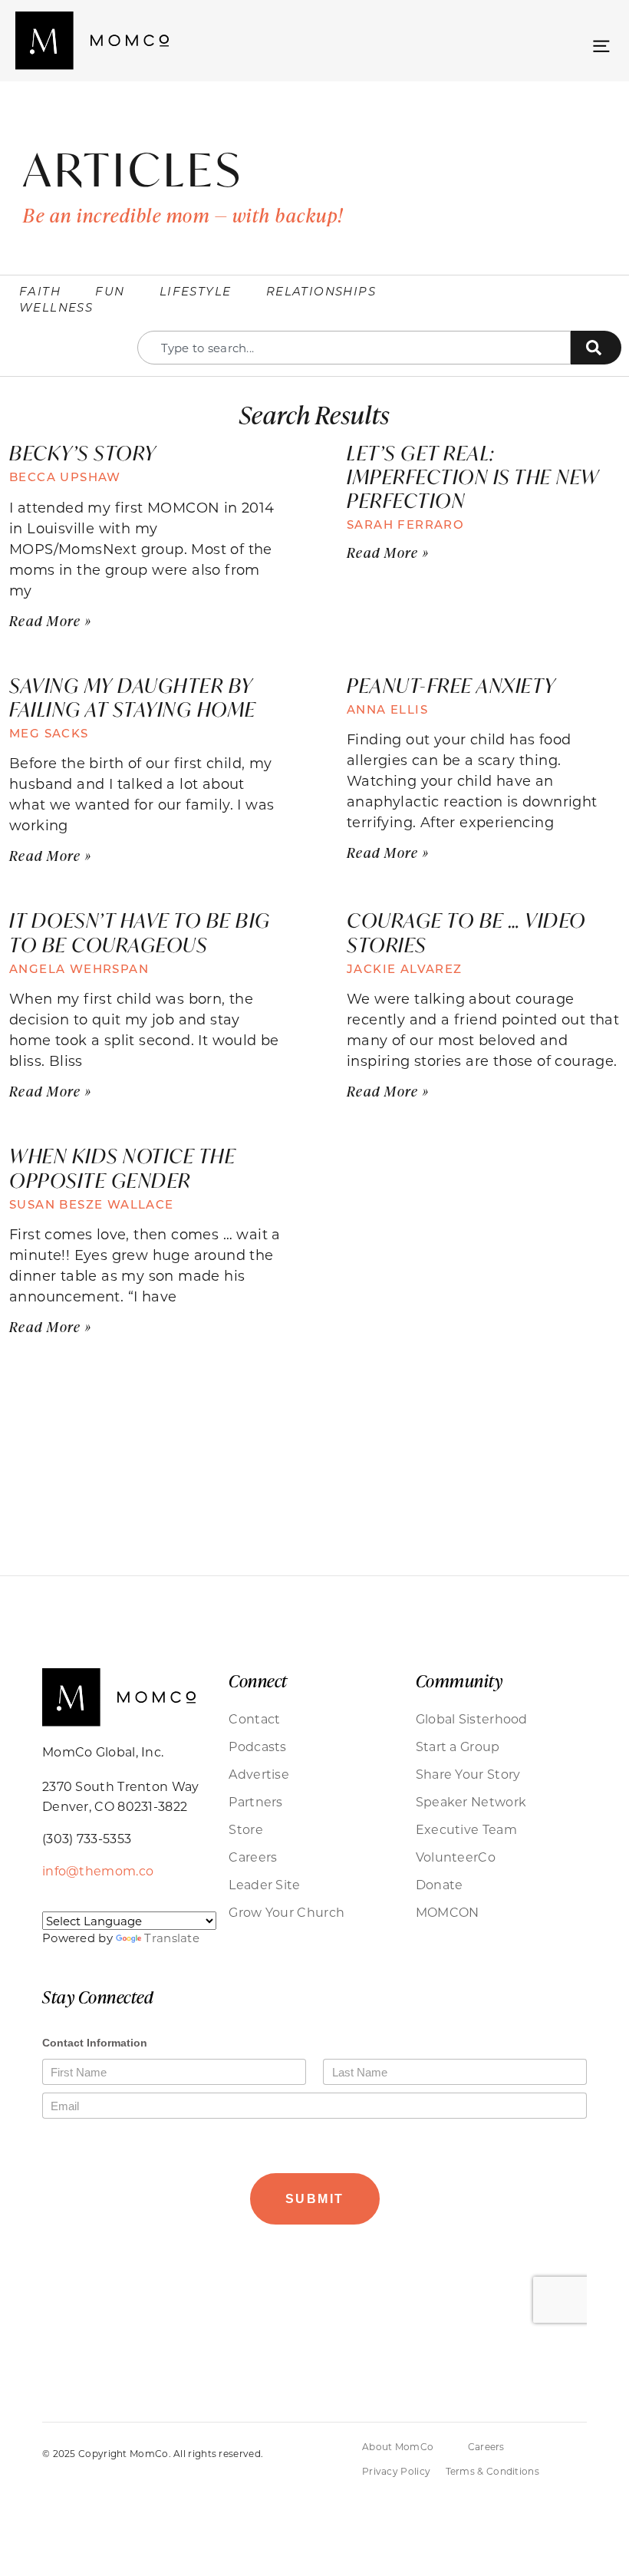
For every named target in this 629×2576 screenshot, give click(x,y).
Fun (110, 291)
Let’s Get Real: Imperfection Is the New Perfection (473, 477)
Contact (254, 1718)
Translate (172, 1938)
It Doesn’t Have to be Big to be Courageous (140, 932)
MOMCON (448, 1912)
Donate (440, 1884)
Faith (40, 291)
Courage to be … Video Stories (466, 932)
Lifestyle (196, 291)
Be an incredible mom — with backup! (183, 215)
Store (246, 1829)
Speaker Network (471, 1801)
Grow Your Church (287, 1912)
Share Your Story (468, 1774)
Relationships (321, 291)
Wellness (56, 307)
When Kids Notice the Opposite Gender (122, 1168)
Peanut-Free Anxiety (451, 685)
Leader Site (264, 1884)
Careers (253, 1857)
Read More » (50, 621)
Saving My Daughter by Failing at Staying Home (133, 697)
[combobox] (354, 348)
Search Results (314, 414)
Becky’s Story (83, 453)
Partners (255, 1801)
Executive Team (466, 1829)
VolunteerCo (456, 1857)
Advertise (259, 1774)
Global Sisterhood (472, 1718)
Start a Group (458, 1746)
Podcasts (257, 1746)
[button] (601, 44)
